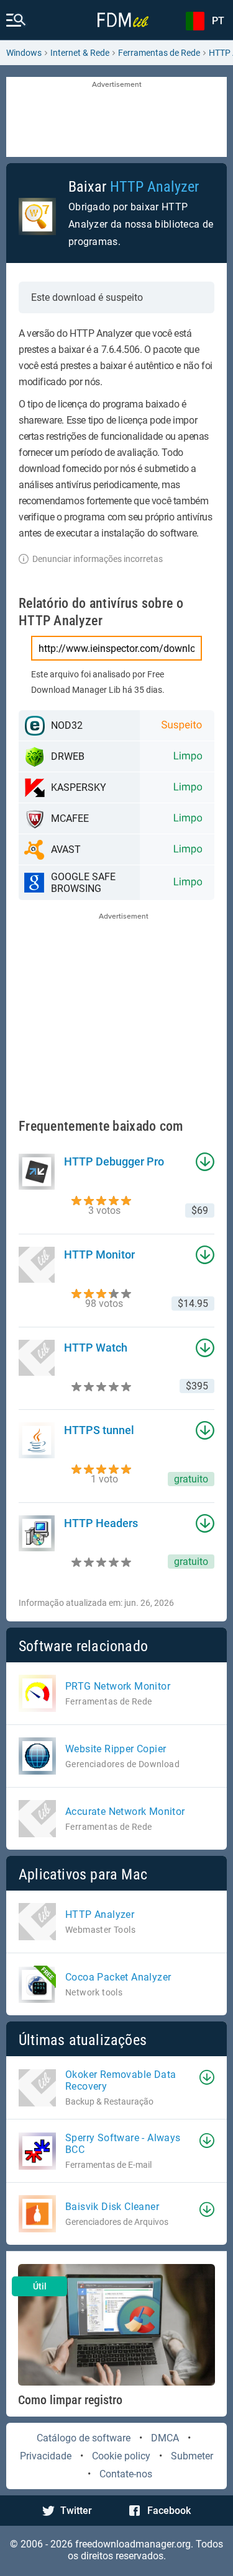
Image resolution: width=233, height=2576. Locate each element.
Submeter (192, 2456)
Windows (24, 53)
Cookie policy (121, 2456)
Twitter (76, 2511)
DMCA (165, 2438)
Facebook (169, 2511)
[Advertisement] (116, 118)
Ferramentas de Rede (159, 53)
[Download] (207, 2077)
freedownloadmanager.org (133, 2544)
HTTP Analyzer (154, 187)
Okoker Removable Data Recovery (121, 2080)
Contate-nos (126, 2474)
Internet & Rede (80, 53)
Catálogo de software (84, 2438)
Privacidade (46, 2456)
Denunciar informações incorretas (98, 559)
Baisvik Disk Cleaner (112, 2207)
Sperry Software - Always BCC (123, 2144)
